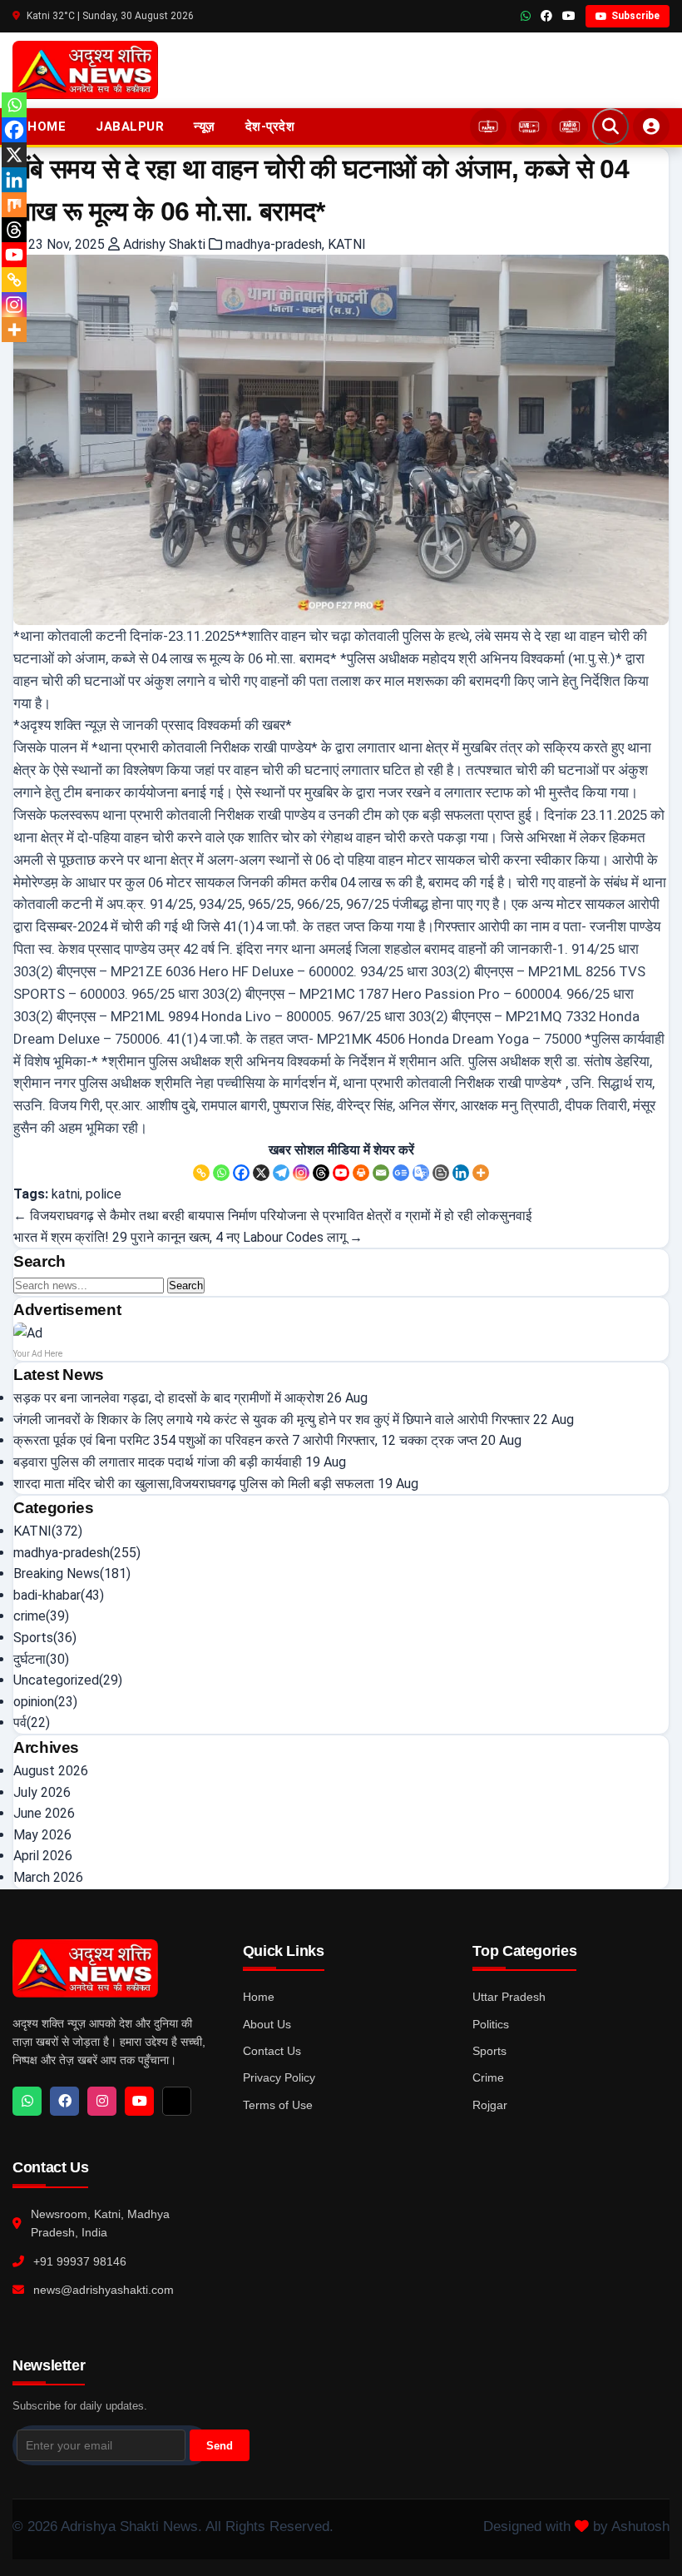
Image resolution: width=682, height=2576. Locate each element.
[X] (261, 1173)
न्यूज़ (205, 127)
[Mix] (14, 205)
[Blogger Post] (441, 1173)
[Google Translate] (421, 1173)
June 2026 (44, 1813)
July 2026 (42, 1792)
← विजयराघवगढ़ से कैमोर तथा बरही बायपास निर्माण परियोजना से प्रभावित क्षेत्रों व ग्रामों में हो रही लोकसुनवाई (272, 1216)
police (104, 1194)
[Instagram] (301, 1173)
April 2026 (43, 1856)
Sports (33, 1638)
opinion (34, 1702)
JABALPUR (130, 127)
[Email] (381, 1173)
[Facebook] (241, 1173)
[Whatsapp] (221, 1173)
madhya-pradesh (274, 244)
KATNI (347, 244)
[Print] (361, 1173)
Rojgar (490, 2105)
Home (47, 127)
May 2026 (42, 1835)
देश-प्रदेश (270, 127)
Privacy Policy (279, 2077)
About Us (267, 2024)
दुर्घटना (30, 1659)
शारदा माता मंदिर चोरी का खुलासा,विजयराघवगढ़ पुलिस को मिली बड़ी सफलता (194, 1484)
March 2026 (48, 1877)
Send (220, 2446)
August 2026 (51, 1771)
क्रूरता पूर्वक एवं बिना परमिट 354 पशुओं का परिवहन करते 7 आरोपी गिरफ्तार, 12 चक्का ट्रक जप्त (245, 1440)
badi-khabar (47, 1595)
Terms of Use (278, 2105)
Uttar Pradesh (509, 1997)
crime (30, 1616)
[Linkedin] (461, 1173)
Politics (491, 2024)
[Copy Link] (201, 1173)
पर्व (20, 1722)
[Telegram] (281, 1173)
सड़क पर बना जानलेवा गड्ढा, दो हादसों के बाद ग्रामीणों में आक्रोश (168, 1398)
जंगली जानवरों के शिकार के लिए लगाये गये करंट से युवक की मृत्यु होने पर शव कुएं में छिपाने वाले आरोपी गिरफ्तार (272, 1420)
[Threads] (321, 1173)
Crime (488, 2077)
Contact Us (272, 2051)
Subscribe (635, 16)
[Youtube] (341, 1173)
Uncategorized (56, 1680)
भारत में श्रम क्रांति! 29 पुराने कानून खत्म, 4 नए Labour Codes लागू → (188, 1237)
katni (66, 1194)
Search (186, 1286)
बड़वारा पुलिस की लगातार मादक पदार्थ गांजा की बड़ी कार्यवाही (158, 1462)
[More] (481, 1173)
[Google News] (401, 1173)
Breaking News (57, 1573)
